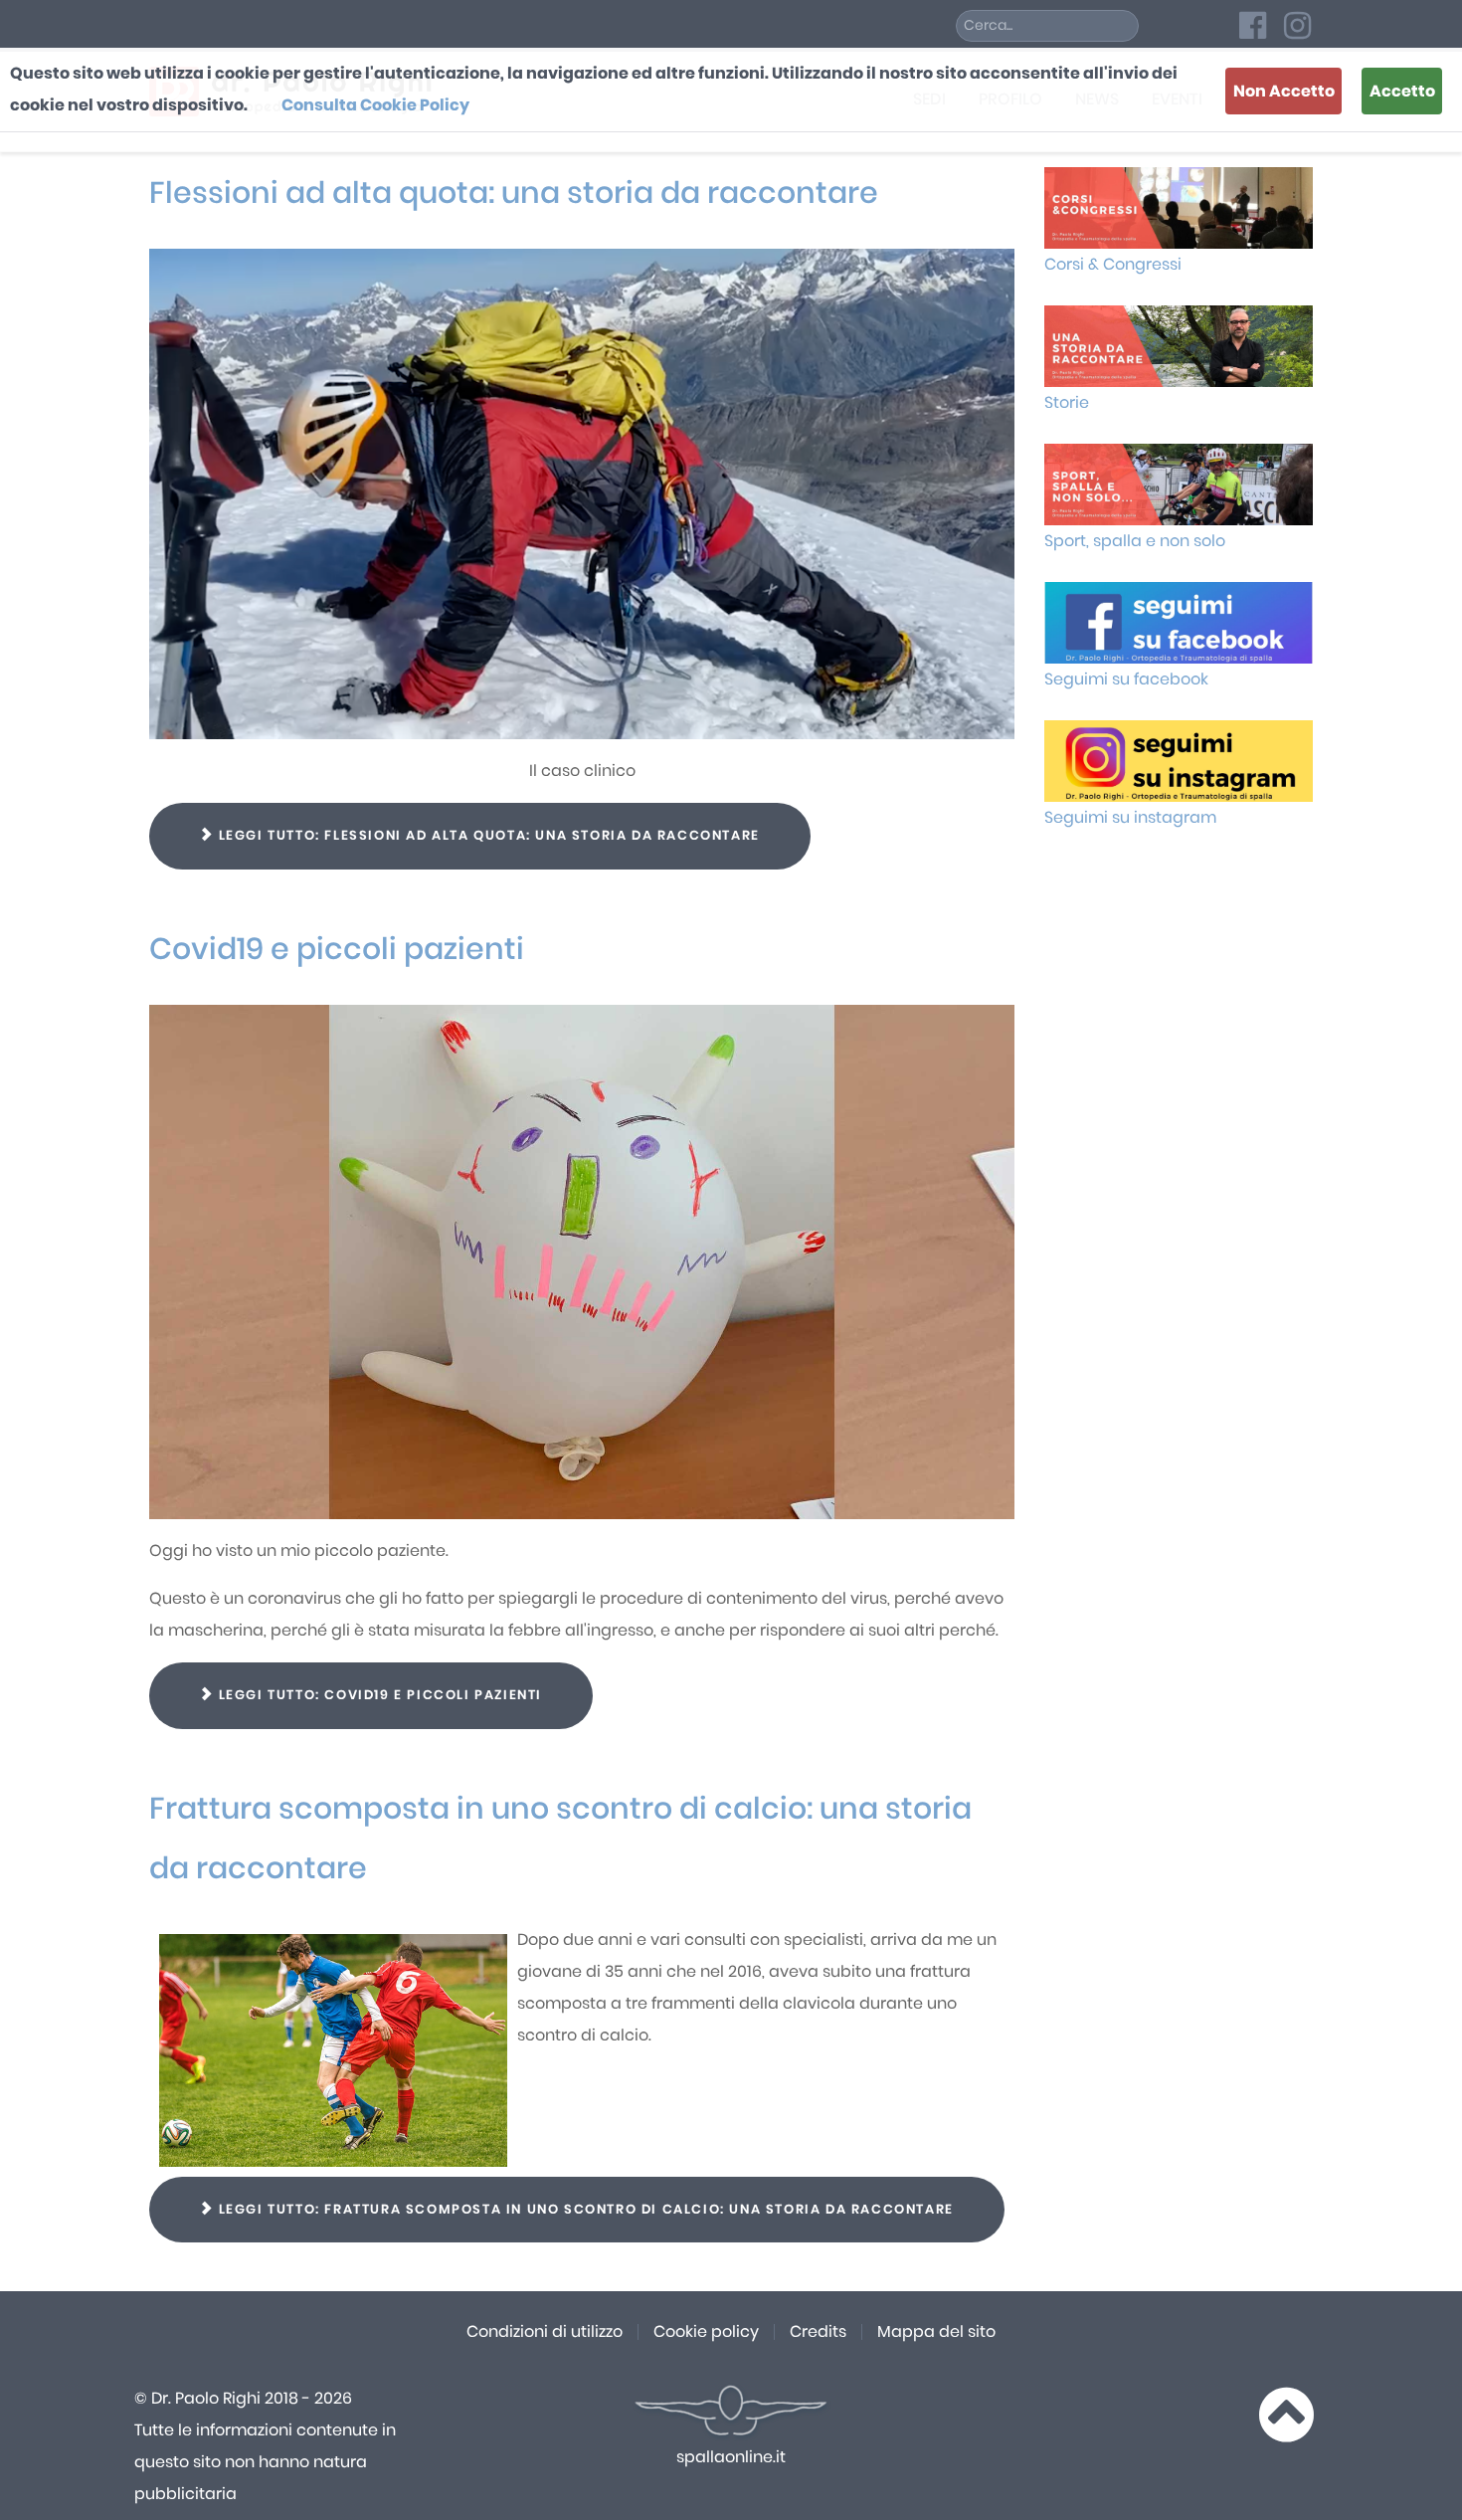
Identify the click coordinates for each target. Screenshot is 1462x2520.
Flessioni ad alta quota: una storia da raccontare (514, 194)
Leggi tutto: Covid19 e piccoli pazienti (378, 1696)
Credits (818, 2332)
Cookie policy (706, 2332)
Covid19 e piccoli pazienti (337, 950)
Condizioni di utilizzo (545, 2332)
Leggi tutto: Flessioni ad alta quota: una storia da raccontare (487, 836)
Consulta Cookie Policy (375, 105)
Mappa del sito (936, 2332)
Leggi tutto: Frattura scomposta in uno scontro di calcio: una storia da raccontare (584, 2210)
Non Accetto (1284, 92)
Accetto (1402, 92)
